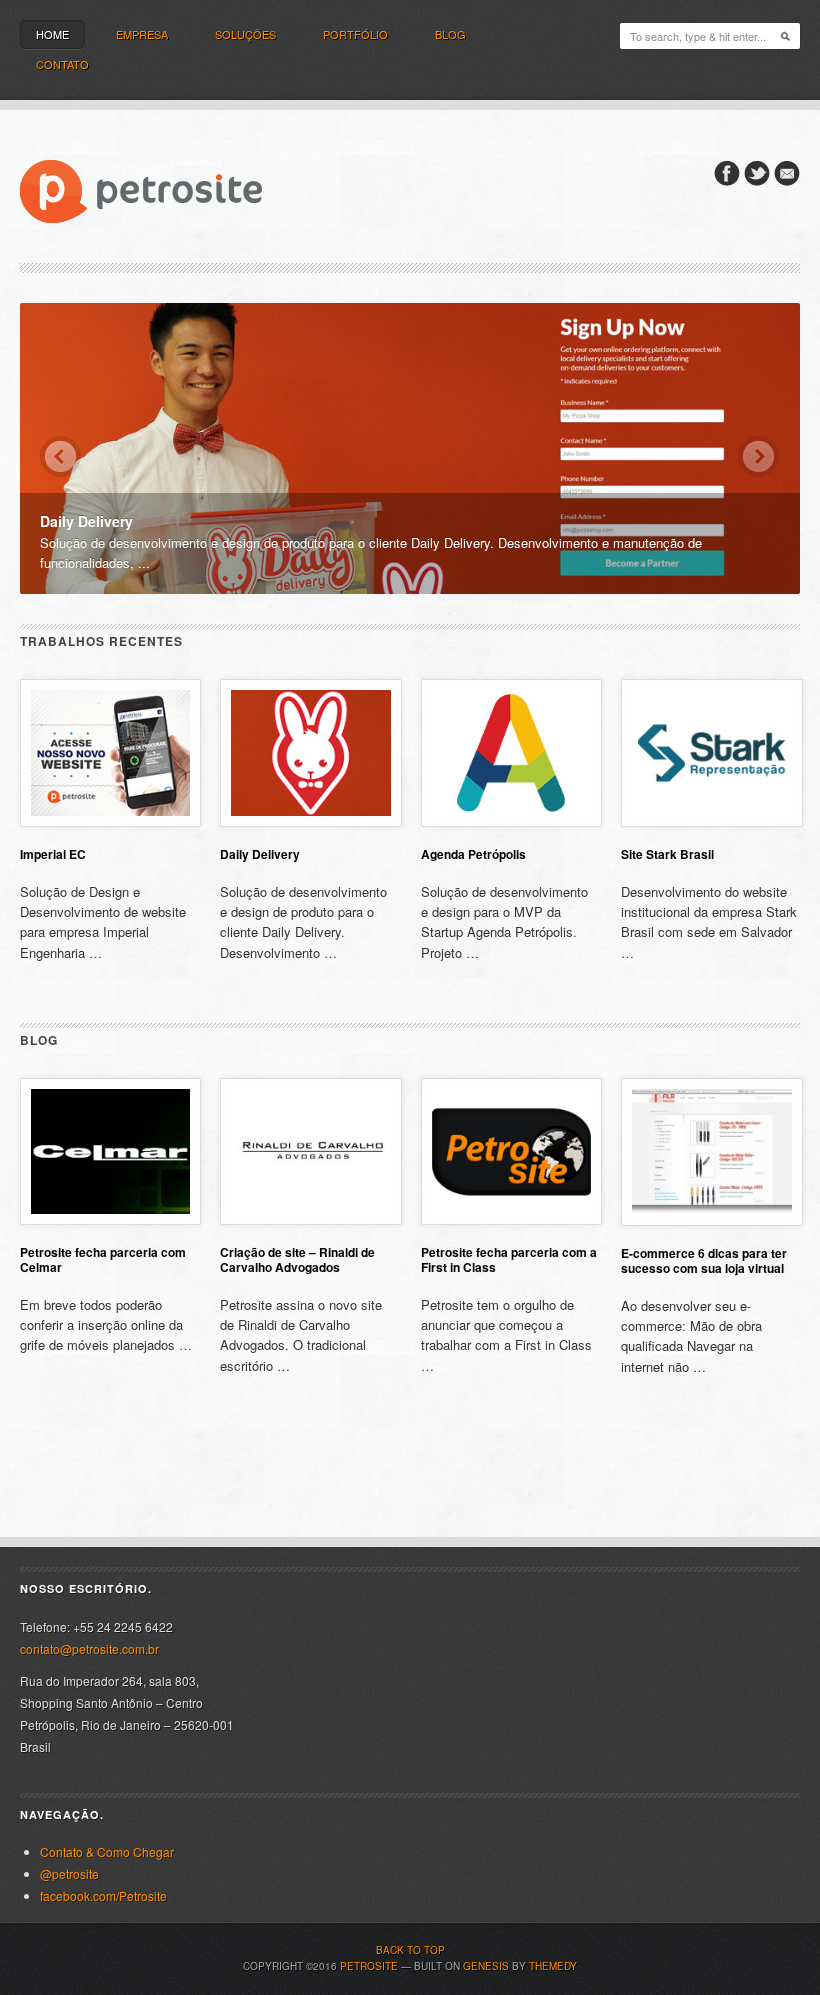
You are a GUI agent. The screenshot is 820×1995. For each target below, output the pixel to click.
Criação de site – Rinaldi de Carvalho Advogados (297, 1259)
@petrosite (69, 1873)
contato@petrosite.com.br (89, 1648)
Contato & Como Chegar (107, 1851)
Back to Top (410, 1950)
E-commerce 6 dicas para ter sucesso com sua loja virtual (704, 1260)
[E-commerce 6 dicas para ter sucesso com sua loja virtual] (711, 1220)
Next (758, 456)
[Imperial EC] (110, 821)
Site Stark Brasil (667, 854)
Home (52, 34)
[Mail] (787, 180)
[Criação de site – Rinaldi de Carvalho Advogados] (310, 1219)
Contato (62, 64)
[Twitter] (757, 180)
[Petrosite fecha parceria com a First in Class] (511, 1219)
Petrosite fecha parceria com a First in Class (509, 1259)
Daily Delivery (260, 854)
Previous (60, 456)
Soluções (245, 34)
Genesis (486, 1966)
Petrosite (369, 1966)
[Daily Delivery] (410, 448)
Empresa (142, 34)
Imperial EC (53, 854)
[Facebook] (727, 180)
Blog (450, 34)
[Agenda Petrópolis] (511, 821)
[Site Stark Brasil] (711, 821)
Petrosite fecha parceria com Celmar (103, 1259)
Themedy (553, 1966)
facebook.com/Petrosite (103, 1895)
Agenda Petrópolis (473, 854)
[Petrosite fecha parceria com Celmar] (110, 1219)
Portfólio (355, 34)
